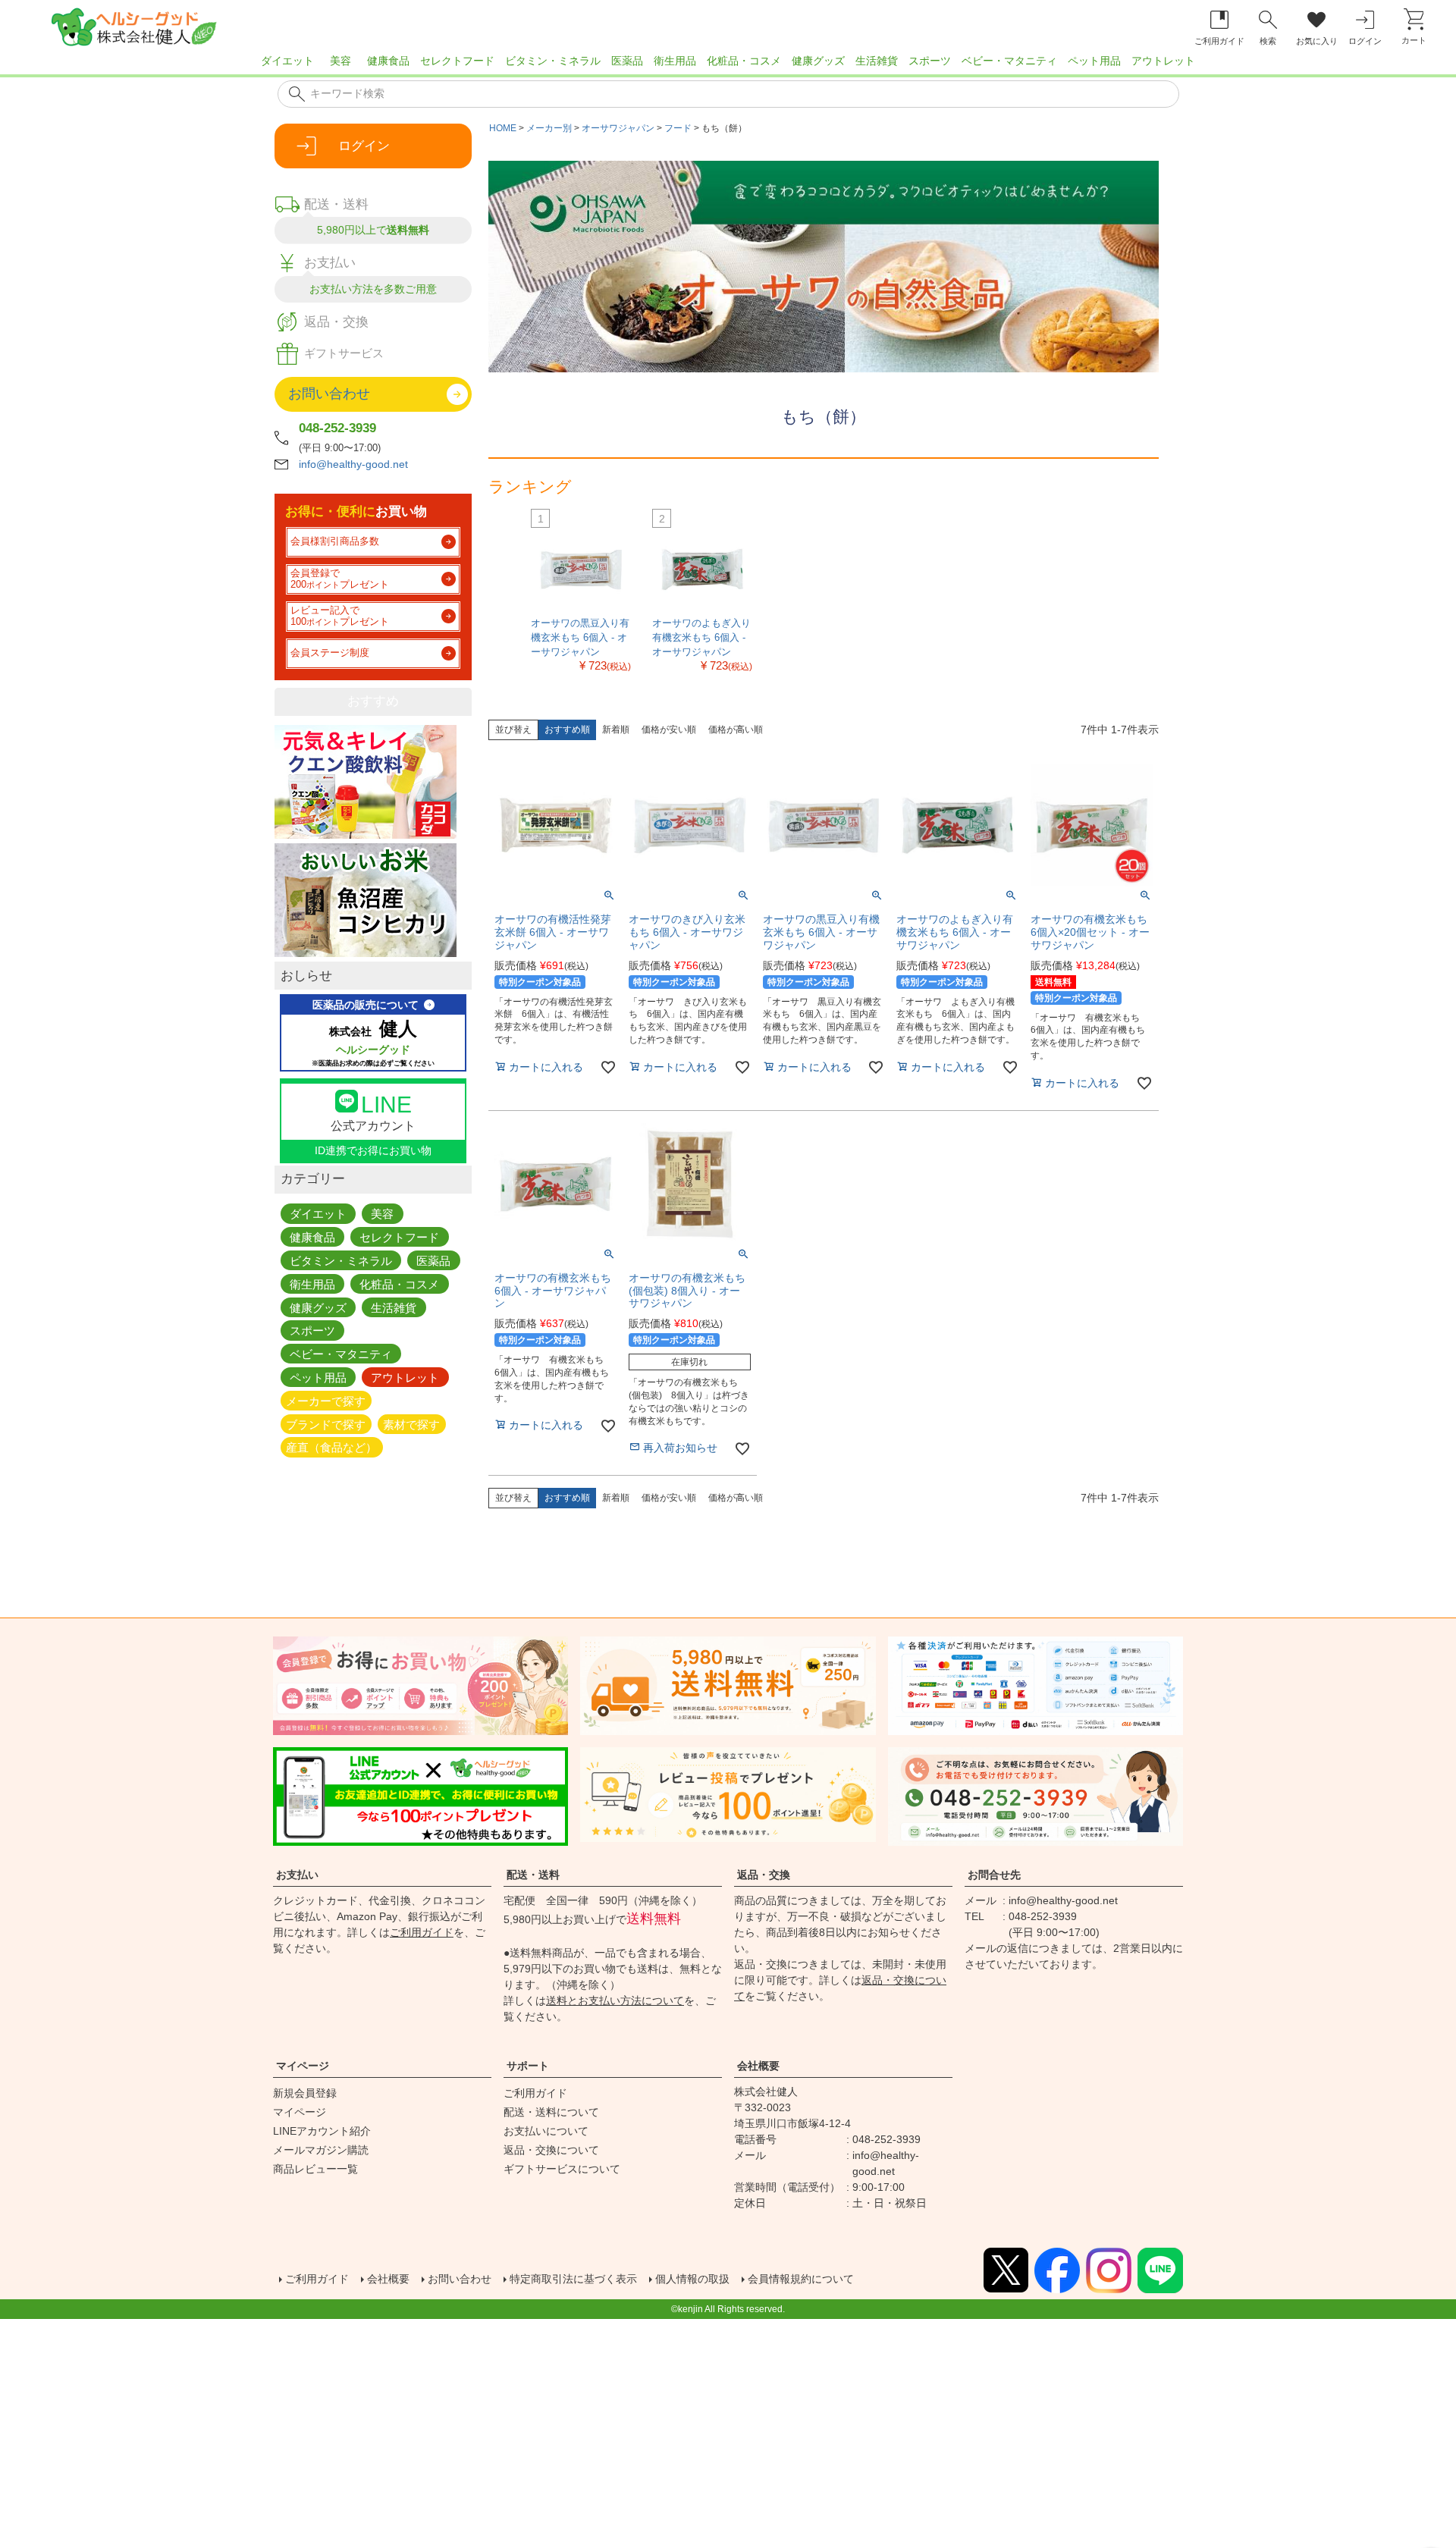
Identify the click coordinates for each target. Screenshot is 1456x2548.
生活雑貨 (877, 61)
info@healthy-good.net (353, 464)
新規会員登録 (305, 2093)
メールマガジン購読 (321, 2150)
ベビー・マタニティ (1009, 61)
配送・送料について (551, 2112)
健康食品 (388, 61)
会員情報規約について (801, 2279)
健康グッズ (818, 61)
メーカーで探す (326, 1400)
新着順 (616, 730)
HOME (503, 128)
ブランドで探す (326, 1424)
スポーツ (930, 61)
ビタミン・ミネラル (553, 61)
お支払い (297, 1875)
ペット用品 (1094, 61)
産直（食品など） (331, 1447)
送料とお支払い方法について (615, 2000)
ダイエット (287, 61)
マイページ (303, 2066)
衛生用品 (675, 61)
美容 (340, 61)
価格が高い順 (736, 730)
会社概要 (758, 2066)
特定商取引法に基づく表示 (573, 2279)
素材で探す (411, 1424)
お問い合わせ (460, 2279)
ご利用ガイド (422, 1932)
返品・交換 (764, 1875)
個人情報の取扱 (692, 2279)
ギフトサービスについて (562, 2169)
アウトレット (1163, 61)
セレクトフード (457, 61)
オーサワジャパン (618, 128)
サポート (528, 2066)
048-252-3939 (337, 428)
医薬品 (627, 61)
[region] (728, 65)
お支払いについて (546, 2131)
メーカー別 (549, 128)
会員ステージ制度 (330, 653)
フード (678, 128)
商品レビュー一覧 (315, 2169)
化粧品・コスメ (744, 61)
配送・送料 (533, 1875)
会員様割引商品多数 (335, 541)
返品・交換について (551, 2150)
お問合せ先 (994, 1875)
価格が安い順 (669, 730)
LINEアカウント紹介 (322, 2131)
